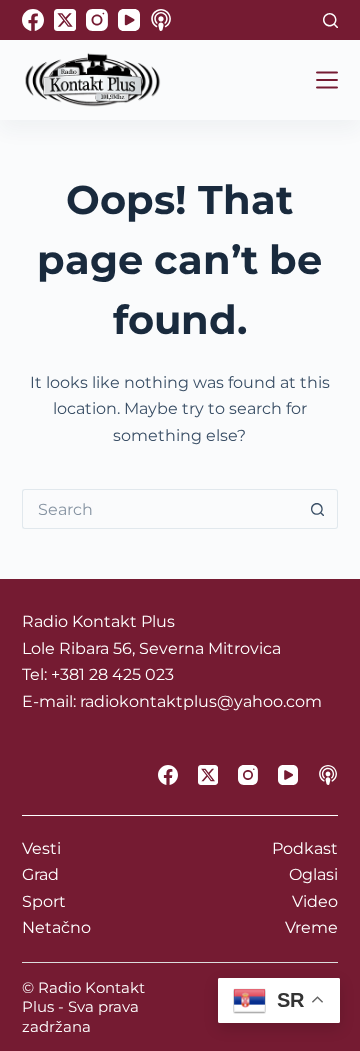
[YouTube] (129, 20)
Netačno (56, 927)
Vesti (41, 848)
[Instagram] (97, 20)
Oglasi (313, 874)
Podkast (305, 848)
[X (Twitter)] (65, 20)
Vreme (311, 927)
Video (315, 901)
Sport (44, 901)
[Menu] (327, 80)
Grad (40, 874)
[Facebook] (33, 20)
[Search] (330, 20)
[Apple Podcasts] (161, 20)
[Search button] (318, 509)
